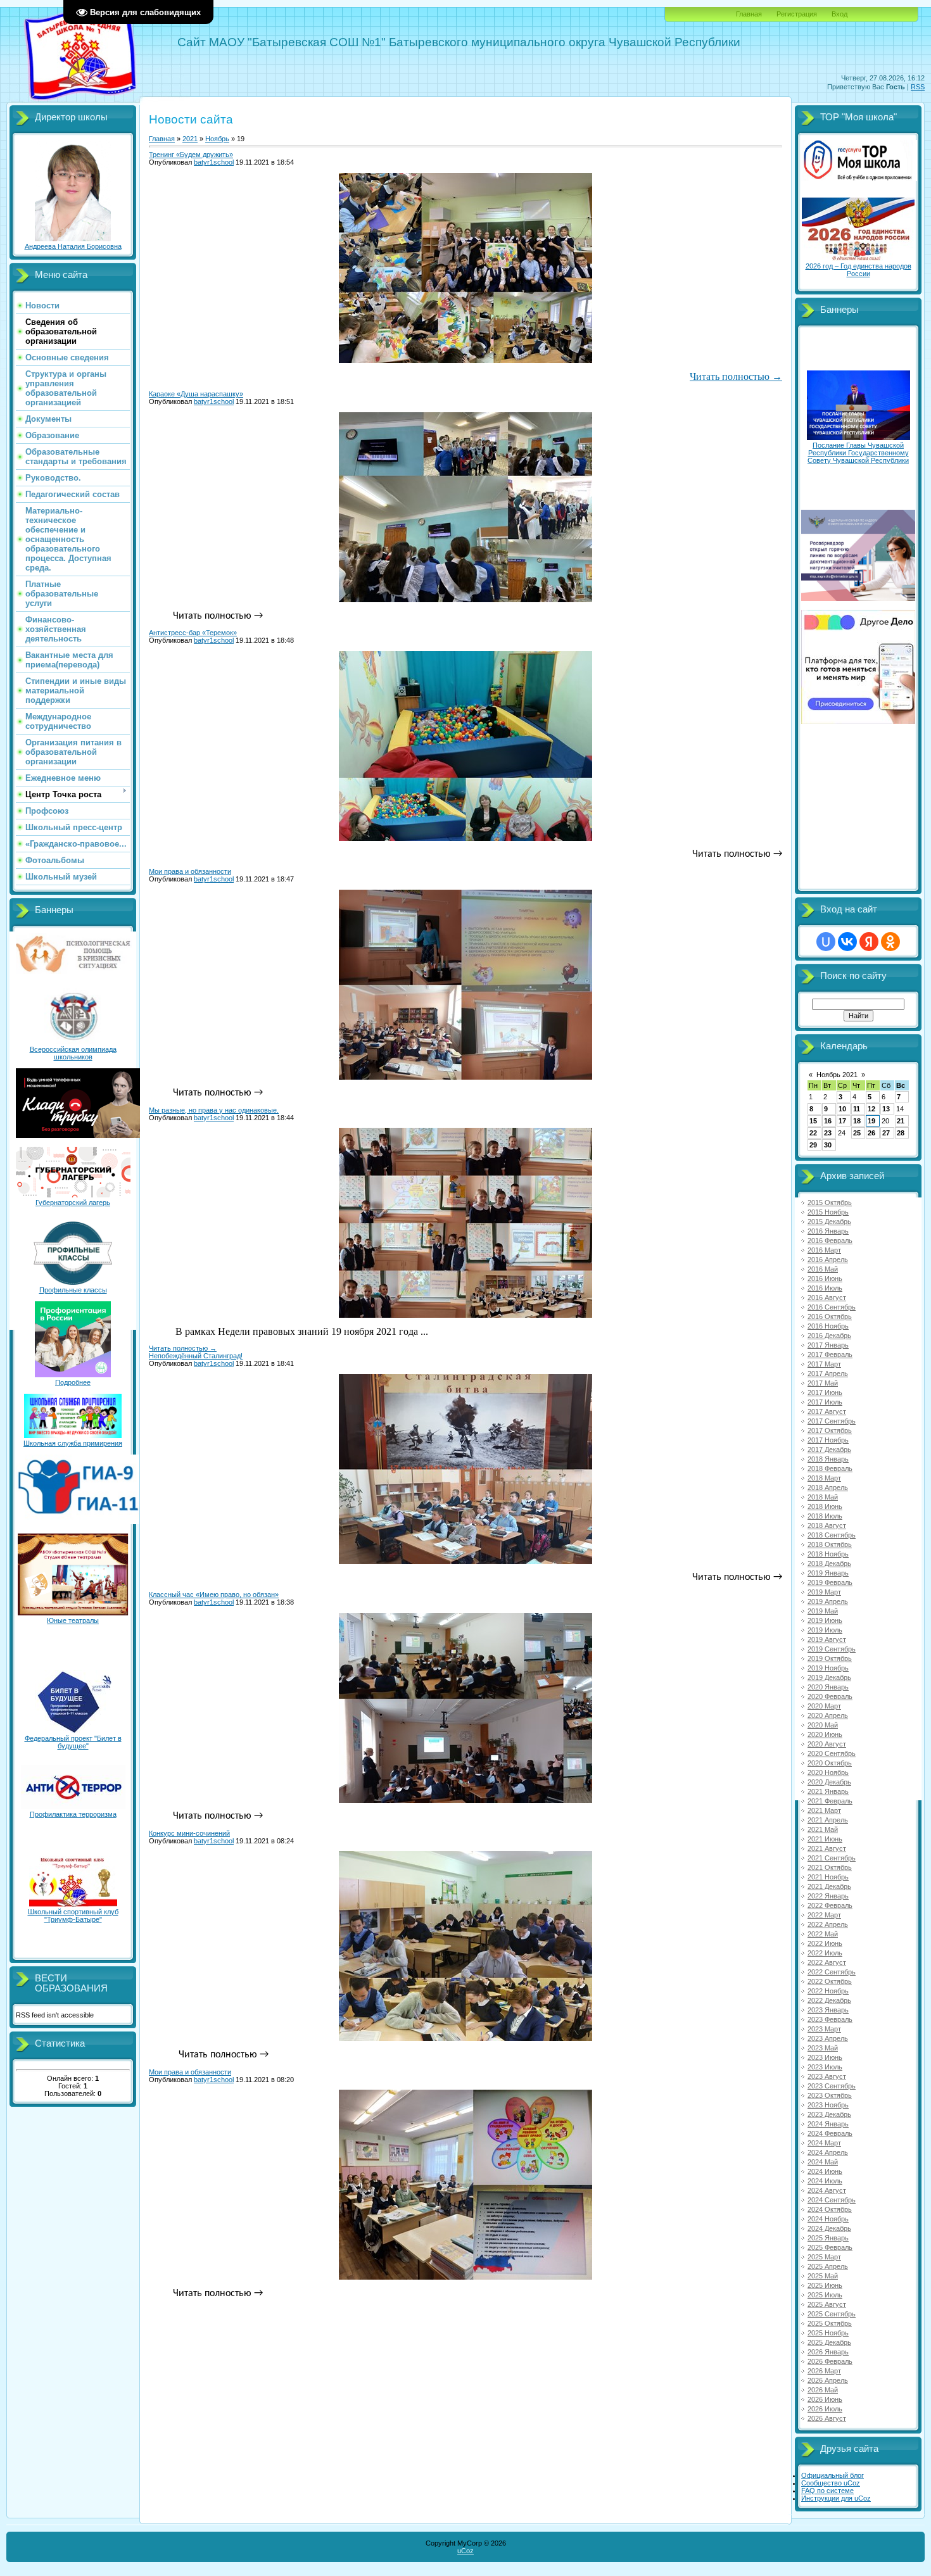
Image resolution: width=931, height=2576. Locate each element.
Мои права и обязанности (190, 871)
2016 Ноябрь (828, 1326)
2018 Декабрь (829, 1563)
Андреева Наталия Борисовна (73, 246)
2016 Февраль (830, 1241)
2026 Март (824, 2371)
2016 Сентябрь (832, 1307)
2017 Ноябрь (828, 1440)
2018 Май (823, 1497)
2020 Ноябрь (828, 1772)
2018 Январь (828, 1459)
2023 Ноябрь (828, 2105)
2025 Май (823, 2276)
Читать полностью (736, 376)
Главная (749, 14)
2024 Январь (828, 2124)
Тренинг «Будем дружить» (191, 155)
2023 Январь (828, 2010)
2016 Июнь (825, 1279)
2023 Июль (825, 2067)
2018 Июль (825, 1516)
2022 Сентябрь (832, 1972)
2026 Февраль (830, 2361)
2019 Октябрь (830, 1658)
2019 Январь (828, 1573)
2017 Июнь (825, 1392)
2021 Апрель (828, 1820)
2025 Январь (828, 2238)
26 (871, 1133)
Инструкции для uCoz (836, 2498)
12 (871, 1109)
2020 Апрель (828, 1715)
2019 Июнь (825, 1620)
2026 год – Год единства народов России (858, 270)
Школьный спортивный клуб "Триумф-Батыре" (73, 1916)
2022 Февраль (830, 1905)
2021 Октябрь (830, 1867)
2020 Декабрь (829, 1782)
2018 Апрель (828, 1487)
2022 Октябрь (830, 1981)
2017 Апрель (828, 1373)
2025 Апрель (828, 2266)
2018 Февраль (830, 1468)
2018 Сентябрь (832, 1535)
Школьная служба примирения (73, 1443)
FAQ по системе (827, 2491)
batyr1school (214, 162)
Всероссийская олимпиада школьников (73, 1053)
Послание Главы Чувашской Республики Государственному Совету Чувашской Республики (858, 453)
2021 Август (827, 1848)
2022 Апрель (828, 1924)
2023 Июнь (825, 2057)
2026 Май (823, 2390)
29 (813, 1145)
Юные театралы (73, 1620)
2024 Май (823, 2162)
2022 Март (824, 1915)
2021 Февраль (830, 1801)
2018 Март (824, 1478)
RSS (918, 87)
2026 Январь (828, 2352)
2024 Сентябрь (832, 2200)
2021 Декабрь (829, 1886)
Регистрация (797, 14)
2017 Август (827, 1411)
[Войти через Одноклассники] (890, 942)
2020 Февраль (830, 1696)
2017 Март (824, 1364)
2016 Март (824, 1250)
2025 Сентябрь (832, 2314)
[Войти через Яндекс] (869, 942)
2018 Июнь (825, 1506)
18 (857, 1121)
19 (871, 1121)
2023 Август (827, 2076)
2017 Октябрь (830, 1430)
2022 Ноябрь (828, 1991)
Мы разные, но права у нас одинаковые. (214, 1110)
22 (813, 1133)
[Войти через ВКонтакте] (847, 942)
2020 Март (824, 1706)
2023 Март (824, 2029)
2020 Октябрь (830, 1763)
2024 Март (824, 2143)
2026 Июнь (825, 2399)
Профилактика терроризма (73, 1814)
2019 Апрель (828, 1601)
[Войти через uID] (826, 942)
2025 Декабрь (829, 2342)
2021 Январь (828, 1791)
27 (886, 1133)
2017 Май (823, 1383)
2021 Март (824, 1810)
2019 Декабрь (829, 1677)
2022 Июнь (825, 1943)
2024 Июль (825, 2181)
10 (842, 1109)
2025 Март (824, 2257)
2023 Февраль (830, 2019)
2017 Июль (825, 1402)
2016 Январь (828, 1231)
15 (813, 1121)
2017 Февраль (830, 1354)
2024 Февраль (830, 2133)
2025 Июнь (825, 2285)
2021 (190, 139)
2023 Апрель (828, 2038)
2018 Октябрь (830, 1544)
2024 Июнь (825, 2171)
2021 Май (823, 1829)
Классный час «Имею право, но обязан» (214, 1594)
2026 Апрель (828, 2380)
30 (828, 1145)
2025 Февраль (830, 2247)
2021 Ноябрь (828, 1877)
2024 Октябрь (830, 2209)
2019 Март (824, 1592)
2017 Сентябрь (832, 1421)
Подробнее (73, 1382)
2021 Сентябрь (832, 1858)
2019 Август (827, 1639)
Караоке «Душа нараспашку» (196, 394)
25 (857, 1133)
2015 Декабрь (829, 1222)
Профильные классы (73, 1290)
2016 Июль (825, 1288)
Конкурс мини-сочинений (189, 1833)
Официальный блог (833, 2475)
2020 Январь (828, 1687)
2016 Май (823, 1269)
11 (857, 1109)
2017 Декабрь (829, 1449)
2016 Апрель (828, 1260)
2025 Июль (825, 2295)
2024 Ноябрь (828, 2219)
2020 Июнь (825, 1734)
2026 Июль (825, 2409)
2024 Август (827, 2190)
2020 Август (827, 1744)
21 (901, 1121)
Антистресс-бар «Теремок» (193, 633)
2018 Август (827, 1525)
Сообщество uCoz (831, 2483)
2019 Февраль (830, 1582)
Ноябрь (217, 139)
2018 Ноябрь (828, 1554)
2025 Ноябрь (828, 2333)
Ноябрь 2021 (837, 1075)
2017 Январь (828, 1345)
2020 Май (823, 1725)
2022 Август (827, 1962)
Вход (839, 14)
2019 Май (823, 1611)
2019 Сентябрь (832, 1649)
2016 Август (827, 1297)
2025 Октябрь (830, 2323)
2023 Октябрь (830, 2095)
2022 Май (823, 1934)
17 (842, 1121)
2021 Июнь (825, 1839)
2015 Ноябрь (828, 1212)
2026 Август (827, 2418)
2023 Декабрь (829, 2114)
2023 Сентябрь (832, 2086)
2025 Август (827, 2304)
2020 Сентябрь (832, 1753)
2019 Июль (825, 1630)
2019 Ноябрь (828, 1668)
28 (901, 1133)
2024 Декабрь (829, 2228)
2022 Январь (828, 1896)
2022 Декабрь (829, 2000)
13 (886, 1109)
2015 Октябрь (830, 1203)
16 (828, 1121)
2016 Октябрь (830, 1316)
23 (828, 1133)
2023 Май (823, 2048)
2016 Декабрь (829, 1335)
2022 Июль (825, 1953)
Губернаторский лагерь (73, 1203)
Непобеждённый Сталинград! (196, 1356)
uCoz (465, 2551)
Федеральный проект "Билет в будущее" (73, 1742)
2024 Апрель (828, 2152)
